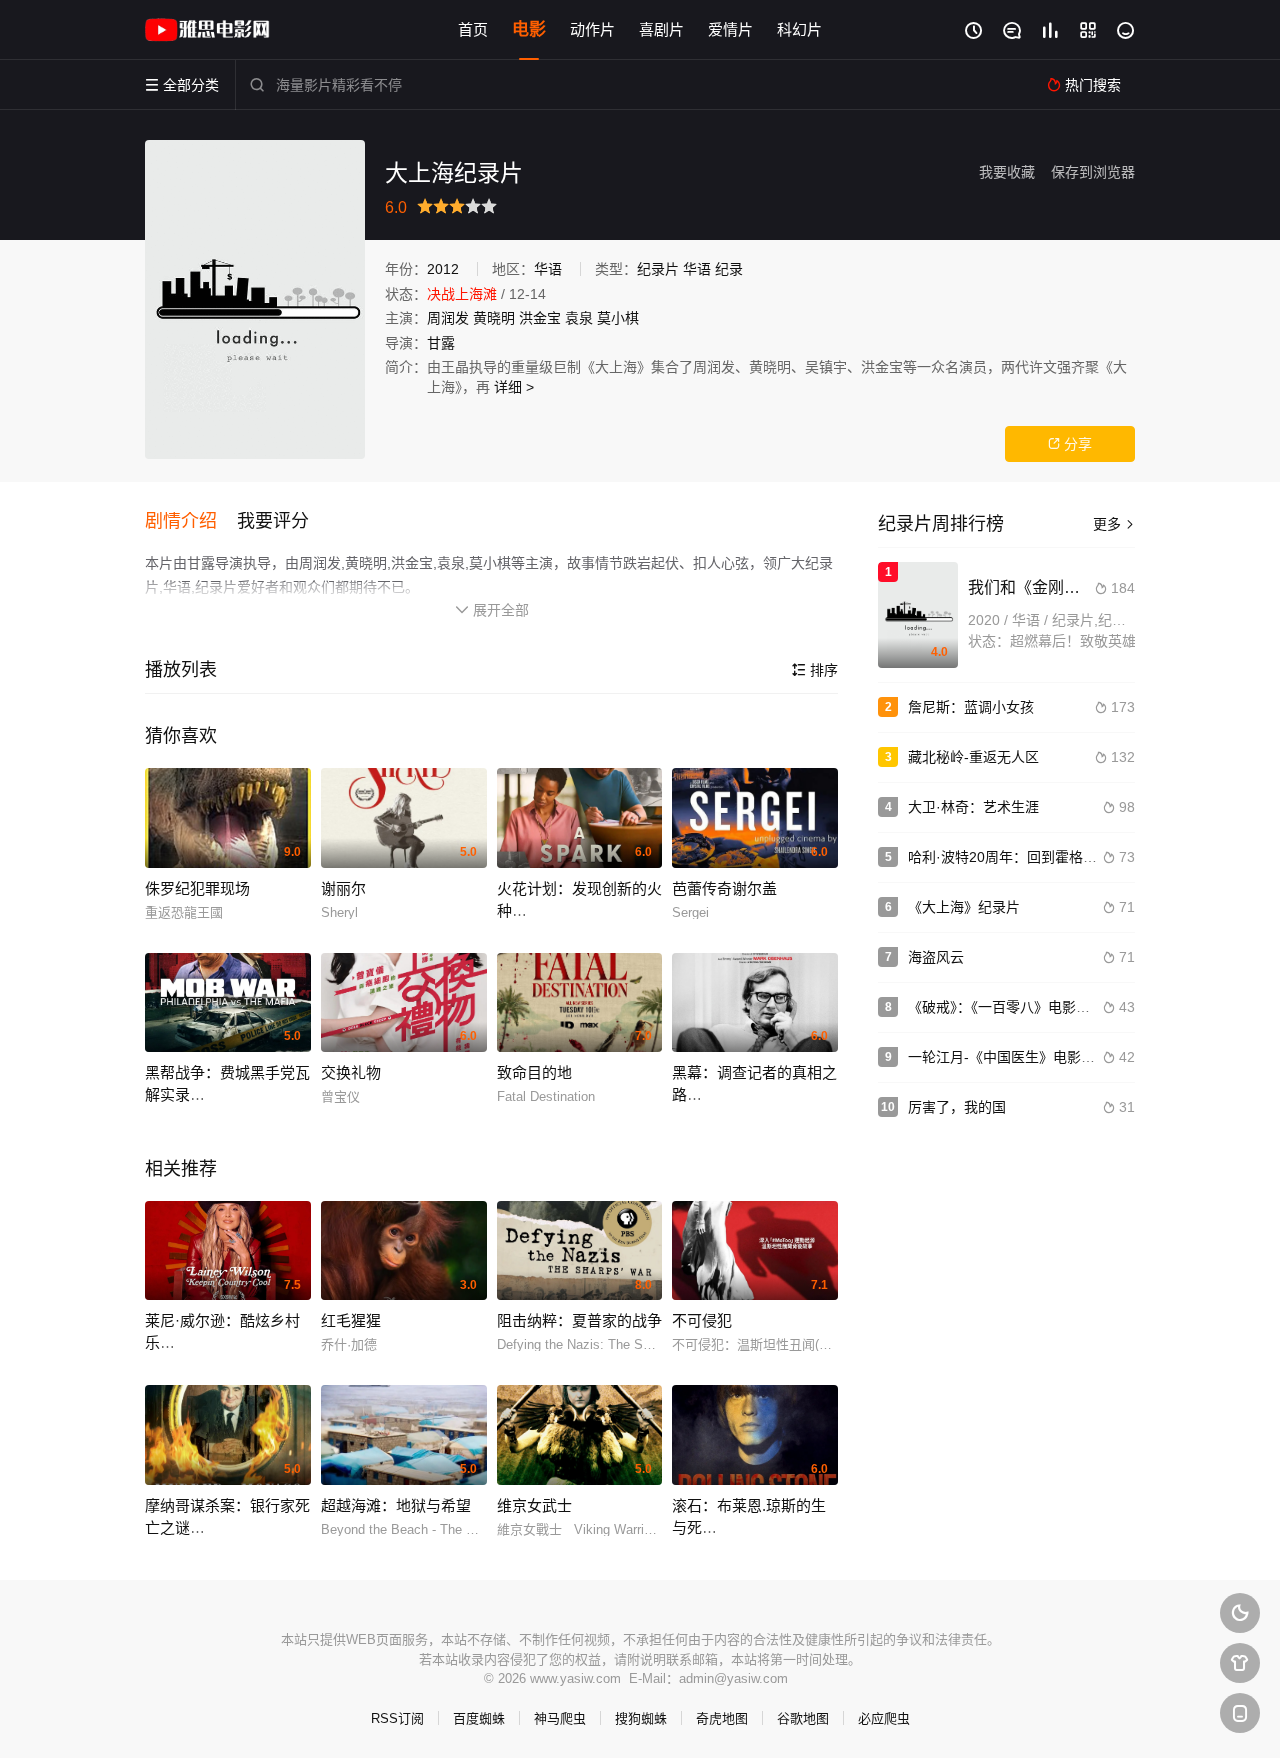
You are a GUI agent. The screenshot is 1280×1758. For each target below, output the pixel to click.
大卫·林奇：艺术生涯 (973, 807)
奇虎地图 (722, 1718)
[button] (191, 522)
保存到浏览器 (1093, 172)
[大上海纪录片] (255, 299)
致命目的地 (534, 1072)
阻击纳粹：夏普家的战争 (579, 1320)
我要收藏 (1007, 172)
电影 (529, 29)
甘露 (441, 343)
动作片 (592, 29)
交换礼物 (351, 1072)
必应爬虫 (884, 1718)
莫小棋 (618, 318)
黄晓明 (494, 318)
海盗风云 (936, 957)
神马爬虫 (560, 1718)
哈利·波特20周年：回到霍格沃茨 (1009, 857)
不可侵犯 (702, 1320)
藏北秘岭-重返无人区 (973, 757)
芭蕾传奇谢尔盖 (724, 888)
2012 (443, 269)
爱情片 (730, 29)
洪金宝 (540, 318)
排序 (815, 670)
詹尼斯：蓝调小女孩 (971, 707)
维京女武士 (534, 1505)
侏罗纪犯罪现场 (197, 888)
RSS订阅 (397, 1718)
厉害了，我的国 (957, 1107)
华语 (548, 269)
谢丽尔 (343, 888)
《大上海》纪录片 (964, 907)
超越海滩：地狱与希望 (396, 1505)
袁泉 (579, 318)
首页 (473, 29)
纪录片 (658, 269)
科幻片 (799, 29)
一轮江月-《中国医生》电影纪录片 (1015, 1057)
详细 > (514, 387)
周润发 (448, 318)
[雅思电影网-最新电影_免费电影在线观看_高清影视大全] (210, 30)
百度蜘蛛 (479, 1718)
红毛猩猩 (351, 1320)
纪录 (729, 269)
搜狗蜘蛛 (641, 1718)
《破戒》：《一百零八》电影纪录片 (1013, 1007)
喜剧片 (661, 29)
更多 (1114, 524)
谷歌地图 (803, 1718)
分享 (1070, 444)
